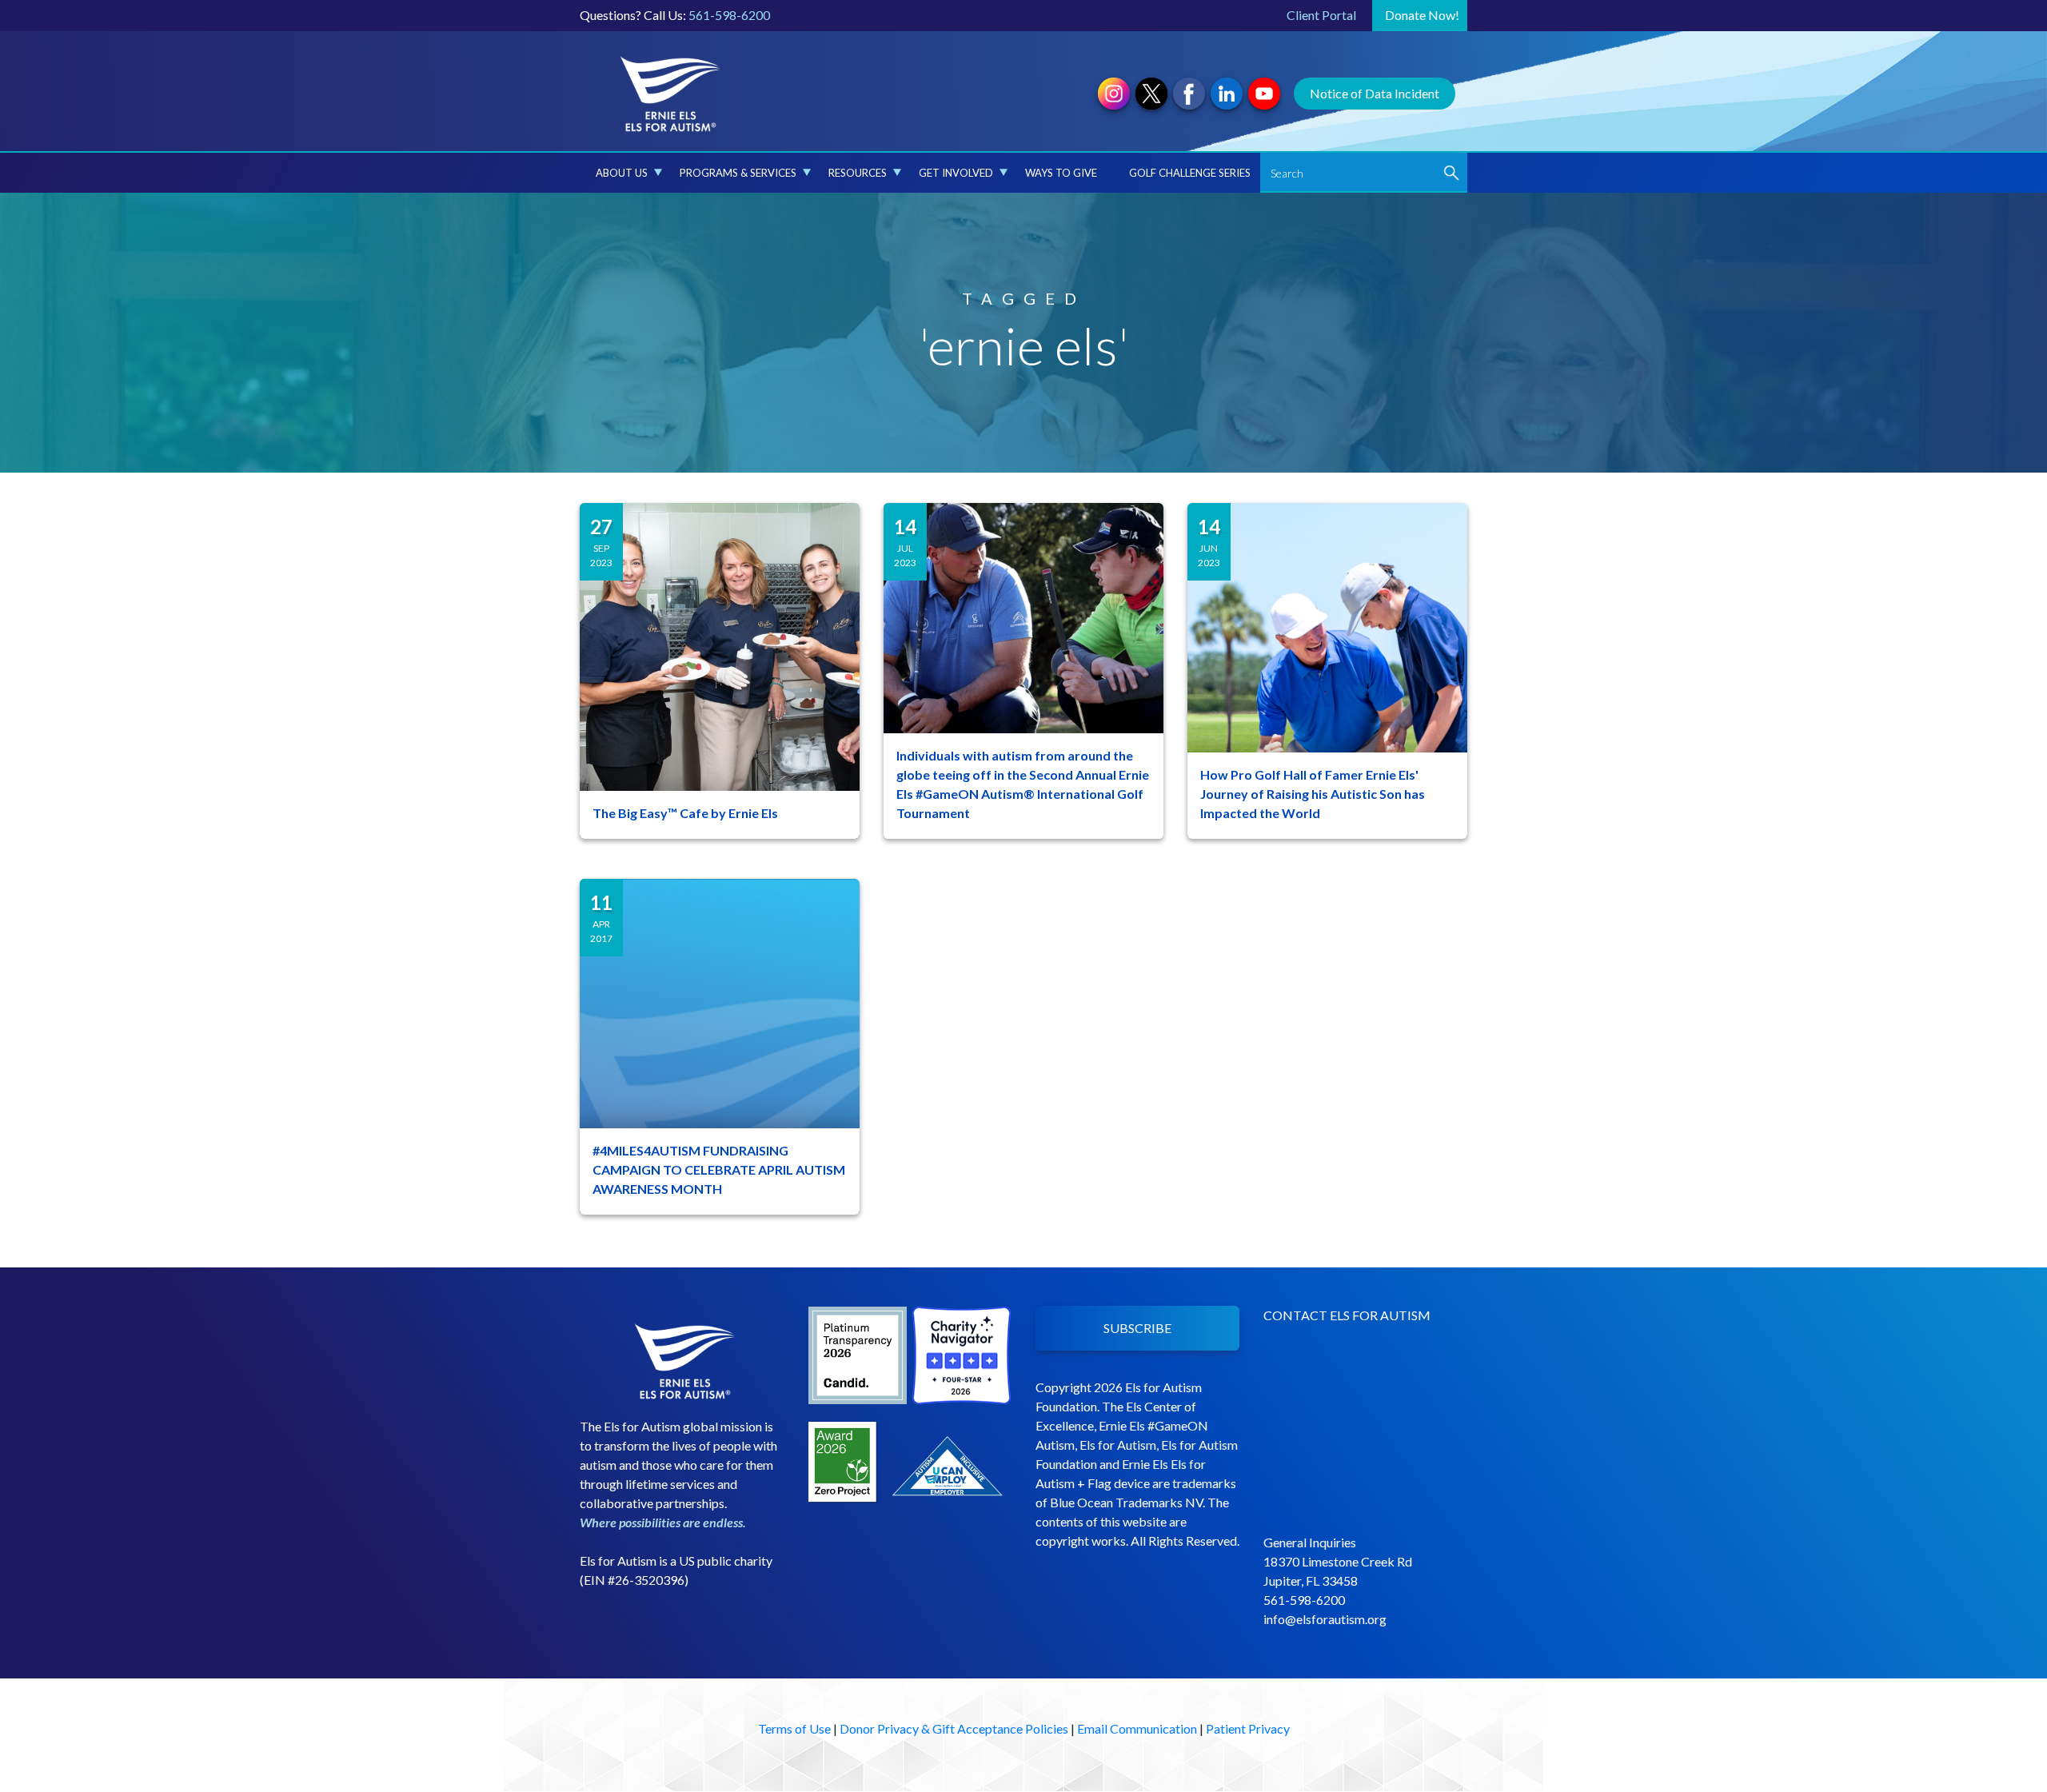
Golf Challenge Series (1190, 173)
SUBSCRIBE (1137, 1328)
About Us (622, 173)
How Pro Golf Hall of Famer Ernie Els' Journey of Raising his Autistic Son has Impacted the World (1313, 794)
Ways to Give (1061, 173)
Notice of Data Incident (1375, 93)
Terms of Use (794, 1728)
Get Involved (956, 173)
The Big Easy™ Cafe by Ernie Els (685, 813)
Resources (858, 173)
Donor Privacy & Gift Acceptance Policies (954, 1728)
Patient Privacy (1248, 1728)
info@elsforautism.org (1325, 1619)
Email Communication (1137, 1728)
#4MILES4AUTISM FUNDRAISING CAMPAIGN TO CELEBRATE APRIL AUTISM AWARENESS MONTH (719, 1169)
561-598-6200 (729, 15)
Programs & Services (738, 173)
